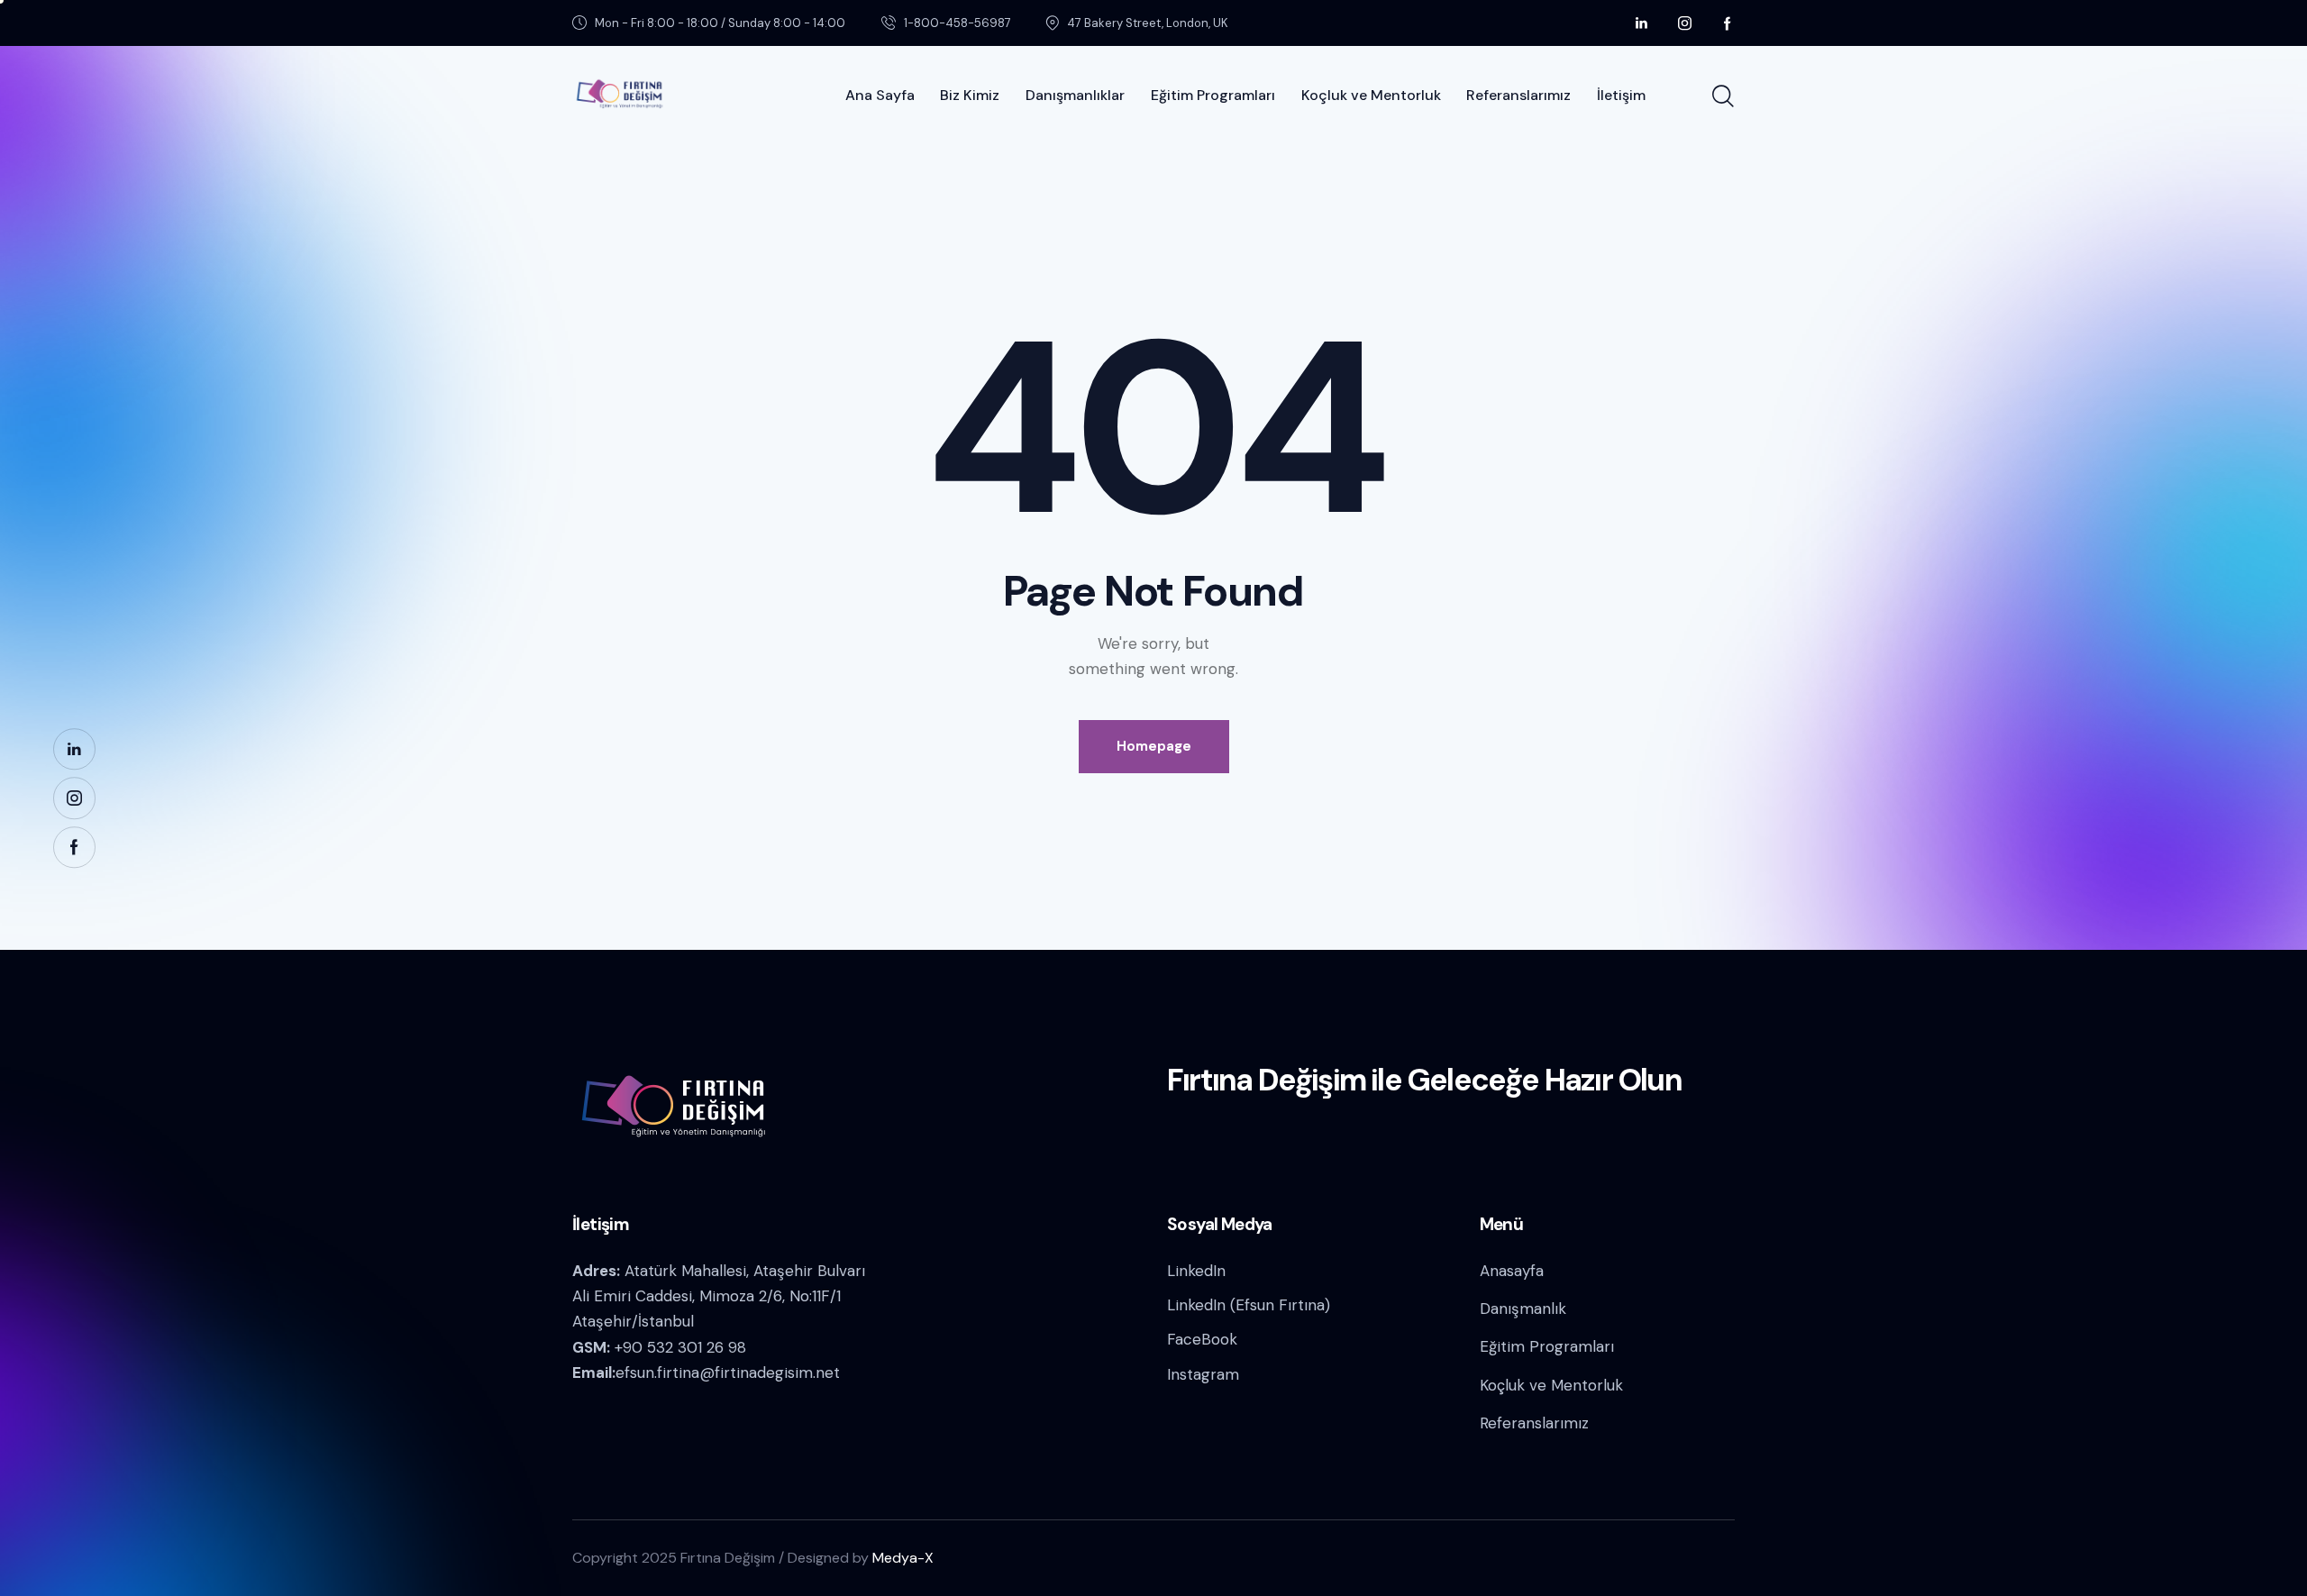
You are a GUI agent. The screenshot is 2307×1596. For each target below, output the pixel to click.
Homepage (1154, 746)
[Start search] (1723, 96)
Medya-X (903, 1558)
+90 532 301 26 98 (680, 1347)
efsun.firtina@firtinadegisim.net (728, 1373)
